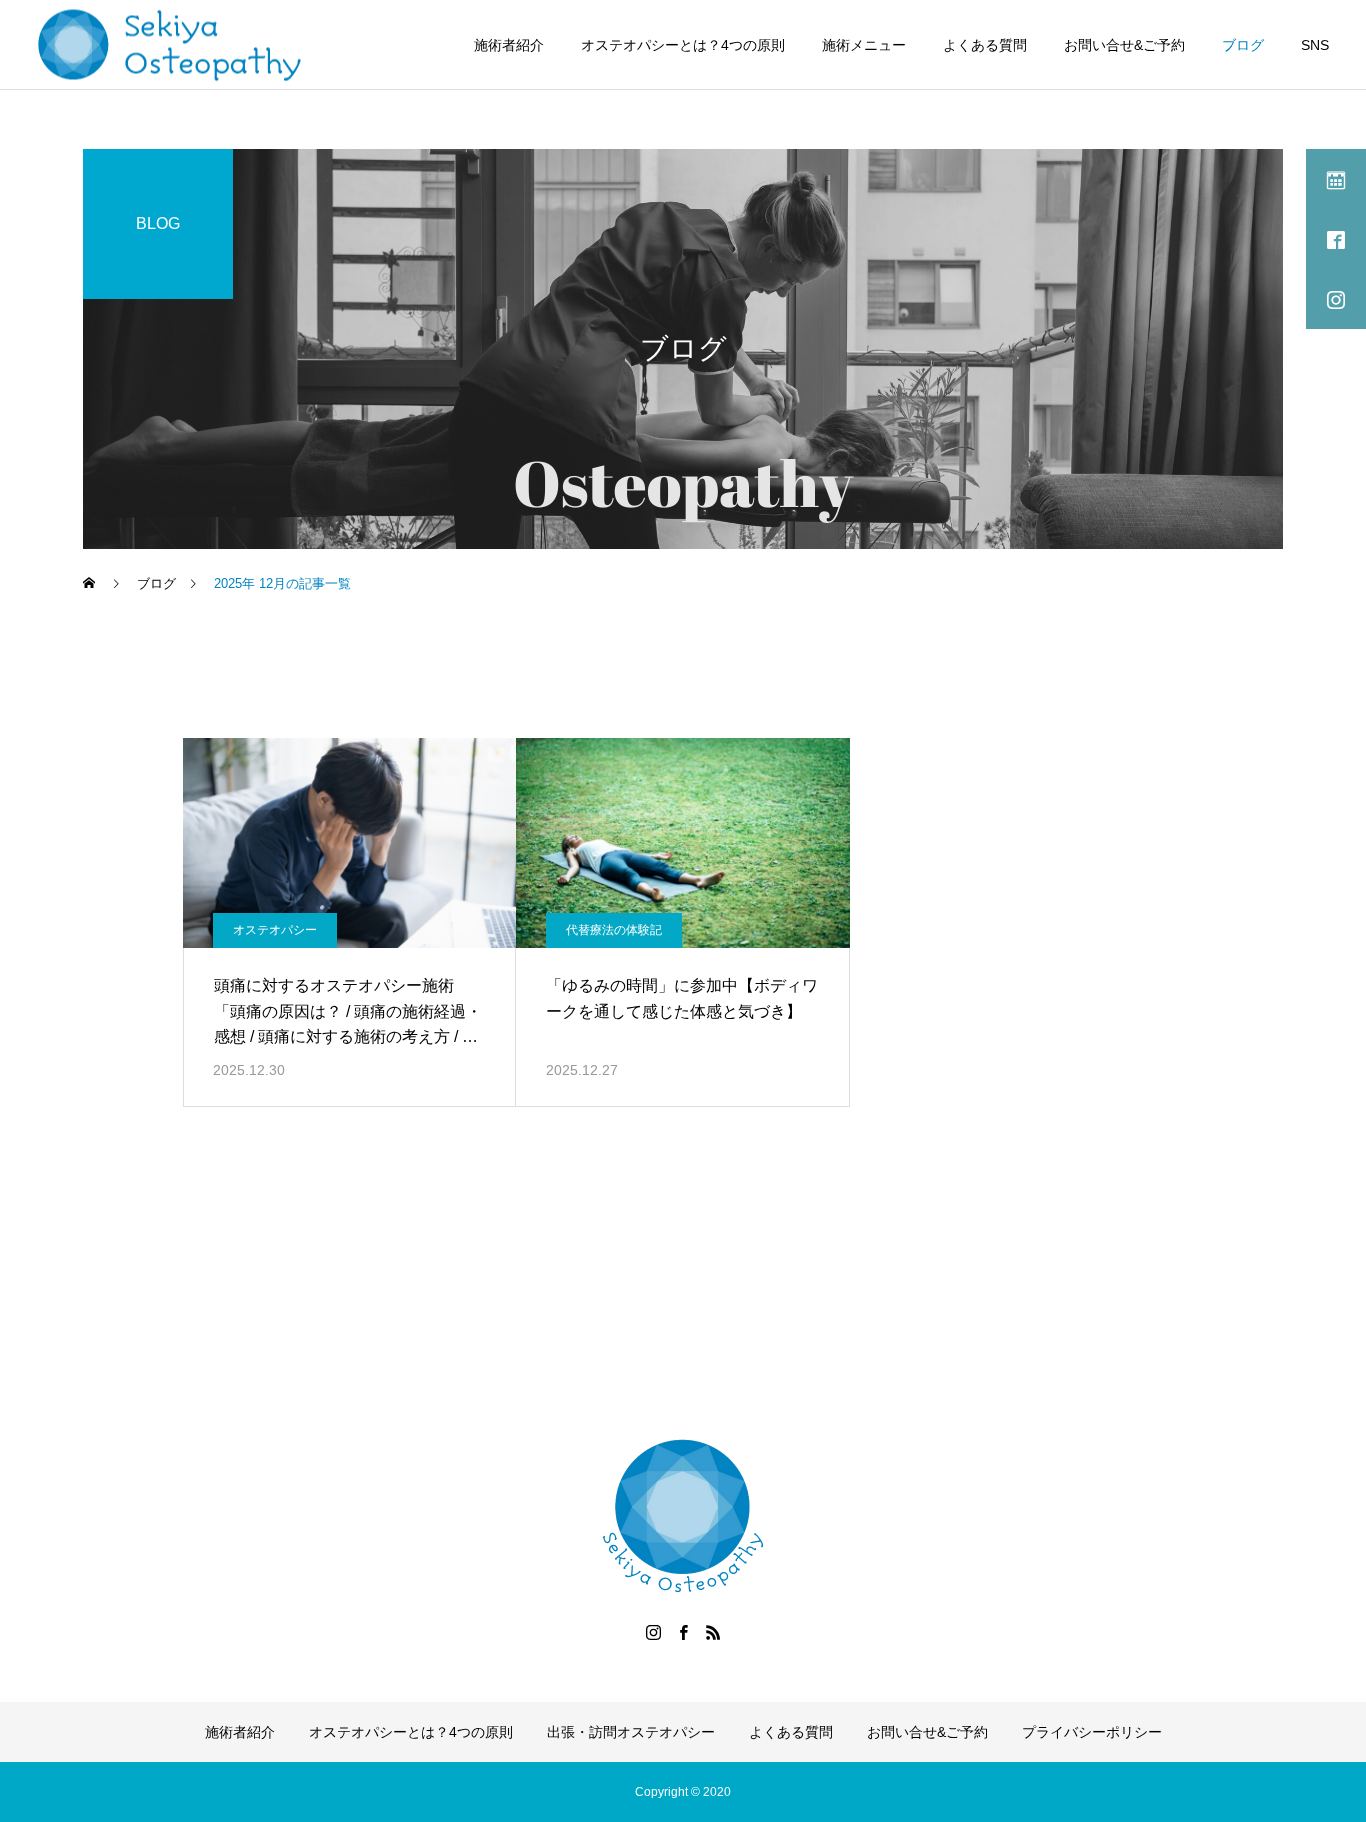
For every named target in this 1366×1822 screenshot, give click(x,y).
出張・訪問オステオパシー (631, 1732)
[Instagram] (653, 1632)
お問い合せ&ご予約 (1124, 45)
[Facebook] (683, 1632)
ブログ (1243, 45)
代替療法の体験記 (614, 930)
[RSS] (713, 1632)
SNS (1315, 45)
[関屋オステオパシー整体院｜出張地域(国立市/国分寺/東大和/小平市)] (170, 44)
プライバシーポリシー (1092, 1732)
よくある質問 (985, 45)
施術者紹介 (509, 45)
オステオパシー (275, 930)
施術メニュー (864, 45)
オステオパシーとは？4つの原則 (683, 45)
